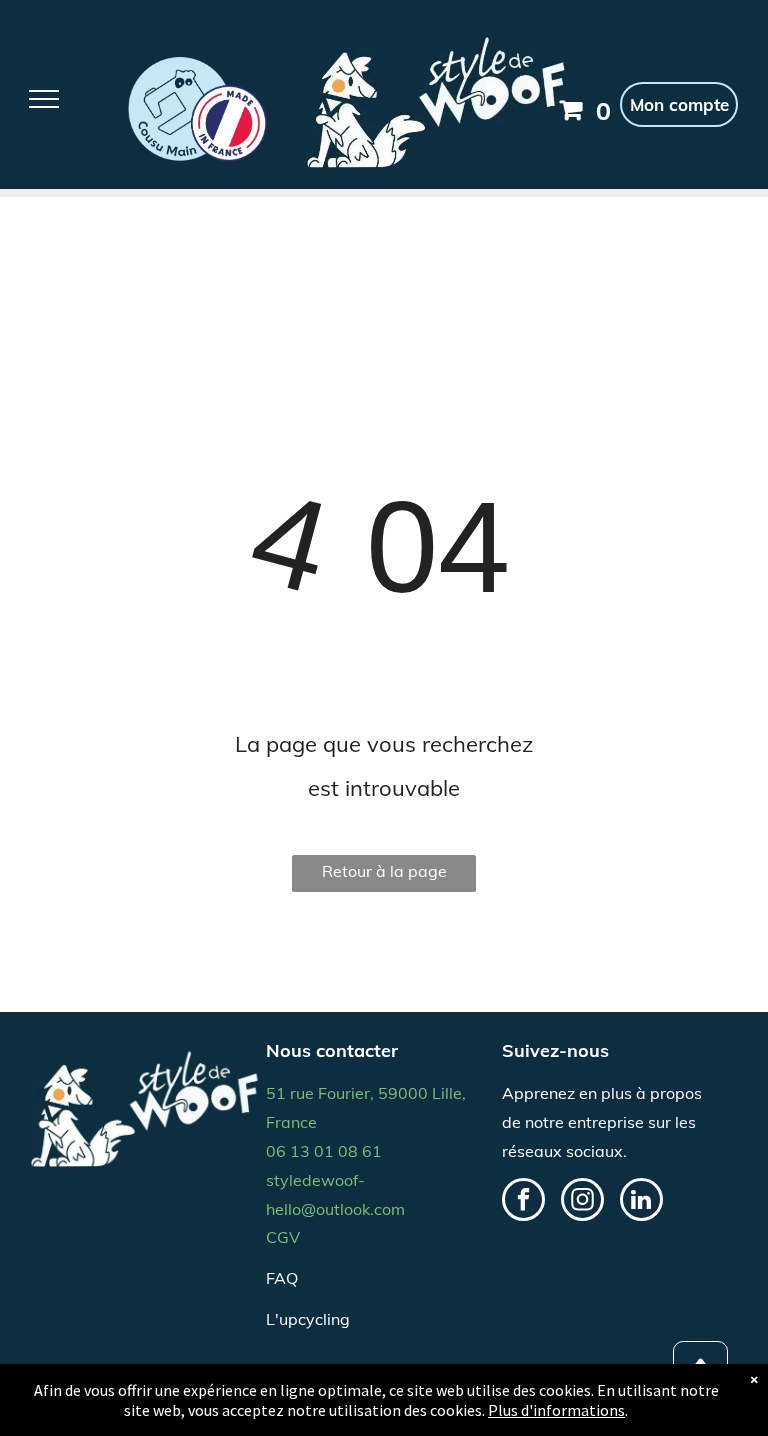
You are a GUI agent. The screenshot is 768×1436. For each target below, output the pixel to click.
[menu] (44, 99)
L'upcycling (308, 1319)
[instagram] (582, 1202)
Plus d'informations (556, 1410)
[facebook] (523, 1202)
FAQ (282, 1278)
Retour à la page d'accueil (384, 876)
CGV (283, 1237)
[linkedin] (641, 1202)
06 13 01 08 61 (324, 1151)
